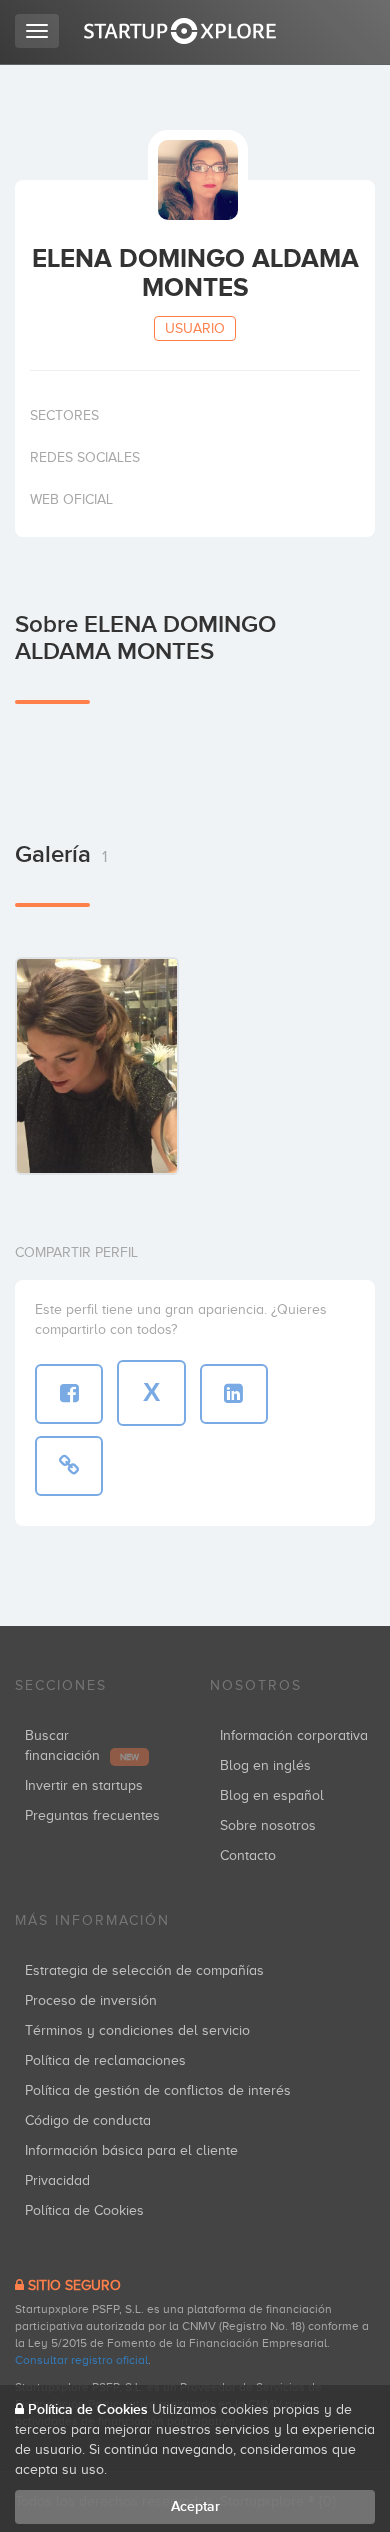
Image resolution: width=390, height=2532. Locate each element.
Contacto (248, 1855)
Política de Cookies (84, 2210)
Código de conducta (88, 2120)
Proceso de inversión (91, 2000)
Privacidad (57, 2180)
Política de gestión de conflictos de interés (158, 2090)
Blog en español (272, 1795)
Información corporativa (294, 1735)
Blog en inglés (265, 1765)
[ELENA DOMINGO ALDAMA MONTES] (97, 1065)
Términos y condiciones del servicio (137, 2030)
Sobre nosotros (268, 1825)
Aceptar (195, 2506)
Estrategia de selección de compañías (144, 1970)
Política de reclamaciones (105, 2060)
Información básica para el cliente (131, 2150)
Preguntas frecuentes (92, 1815)
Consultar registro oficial (81, 2360)
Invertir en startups (84, 1785)
